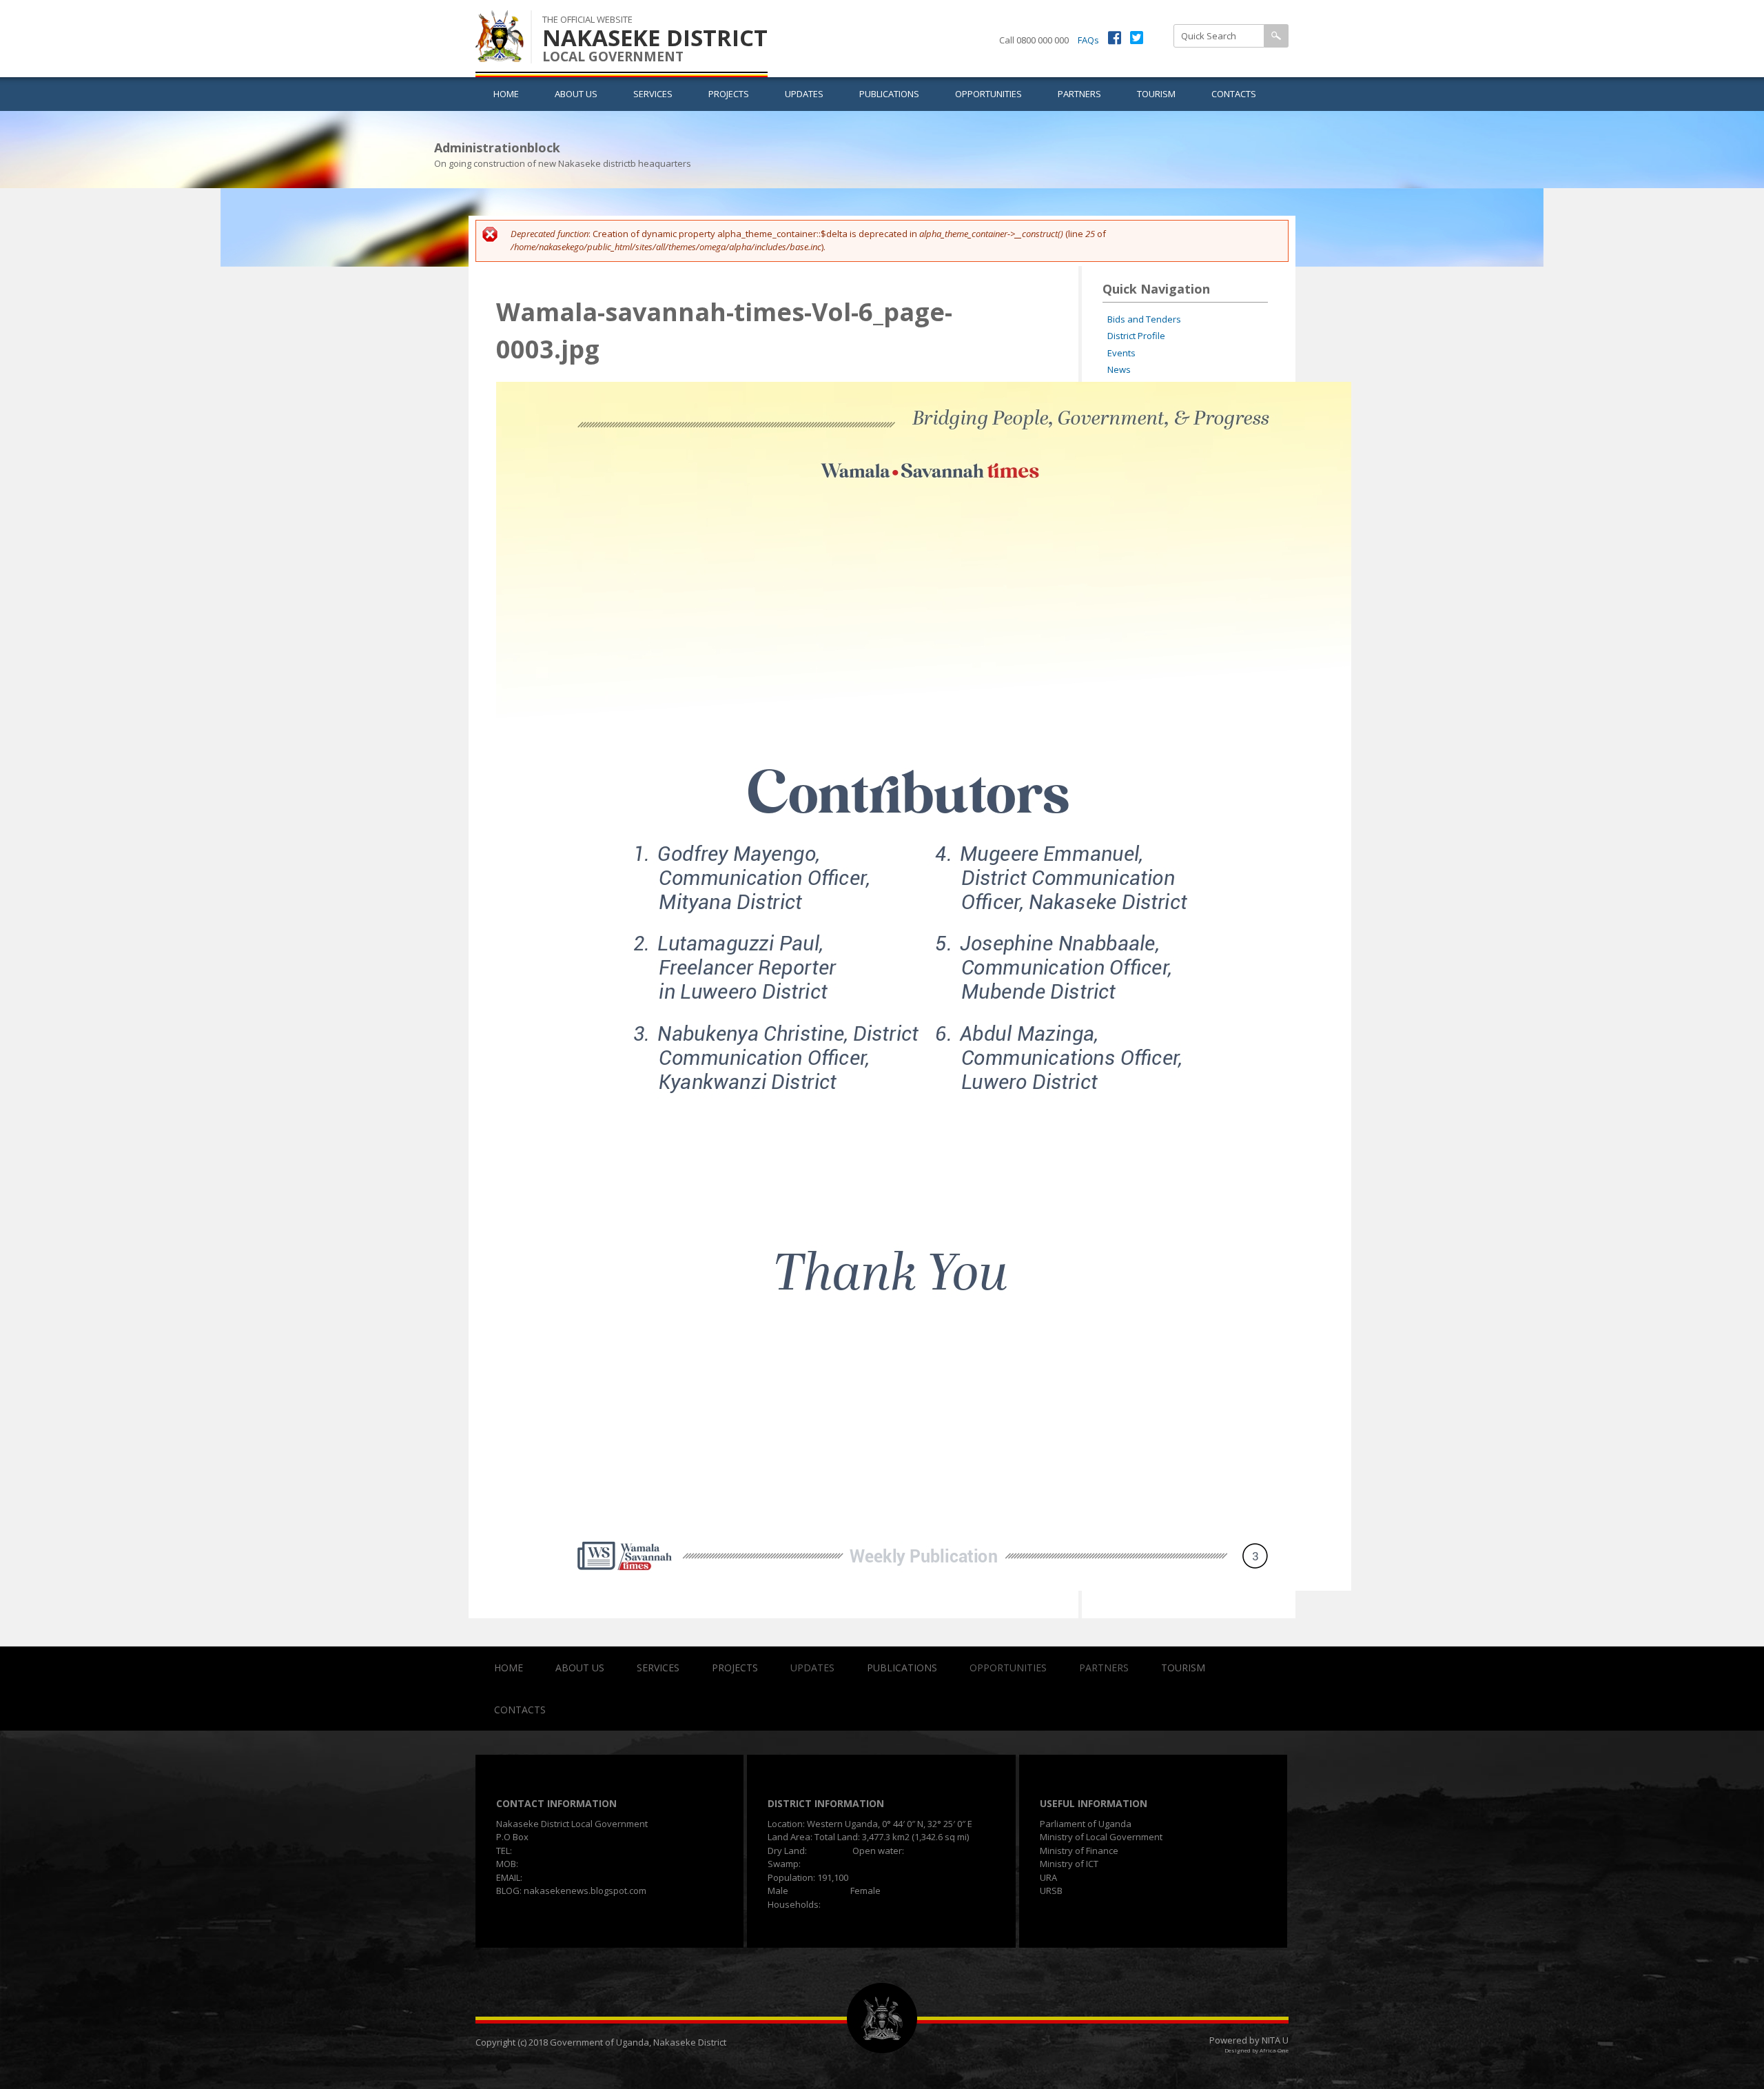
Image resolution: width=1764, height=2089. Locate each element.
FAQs (1088, 40)
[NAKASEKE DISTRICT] (500, 54)
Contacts (1234, 94)
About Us (576, 94)
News (1119, 369)
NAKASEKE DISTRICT (655, 38)
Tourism (1156, 94)
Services (653, 94)
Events (1121, 353)
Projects (729, 94)
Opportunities (988, 94)
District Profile (1136, 336)
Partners (1079, 94)
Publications (889, 94)
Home (506, 94)
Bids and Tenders (1144, 319)
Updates (804, 94)
